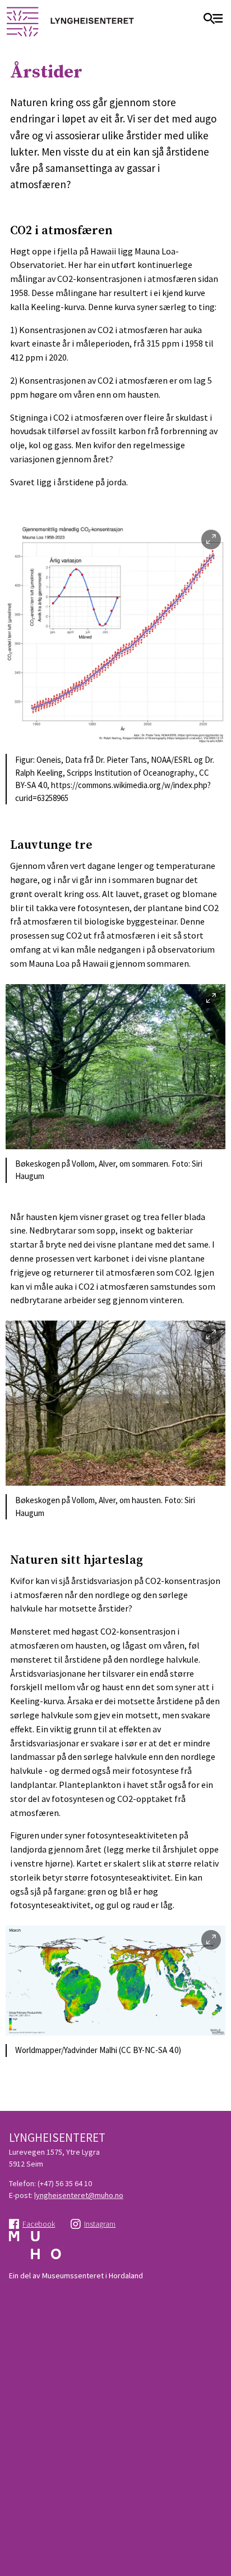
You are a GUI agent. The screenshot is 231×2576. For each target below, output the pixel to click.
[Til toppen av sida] (217, 2520)
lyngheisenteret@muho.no (79, 2195)
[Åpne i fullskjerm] (211, 540)
